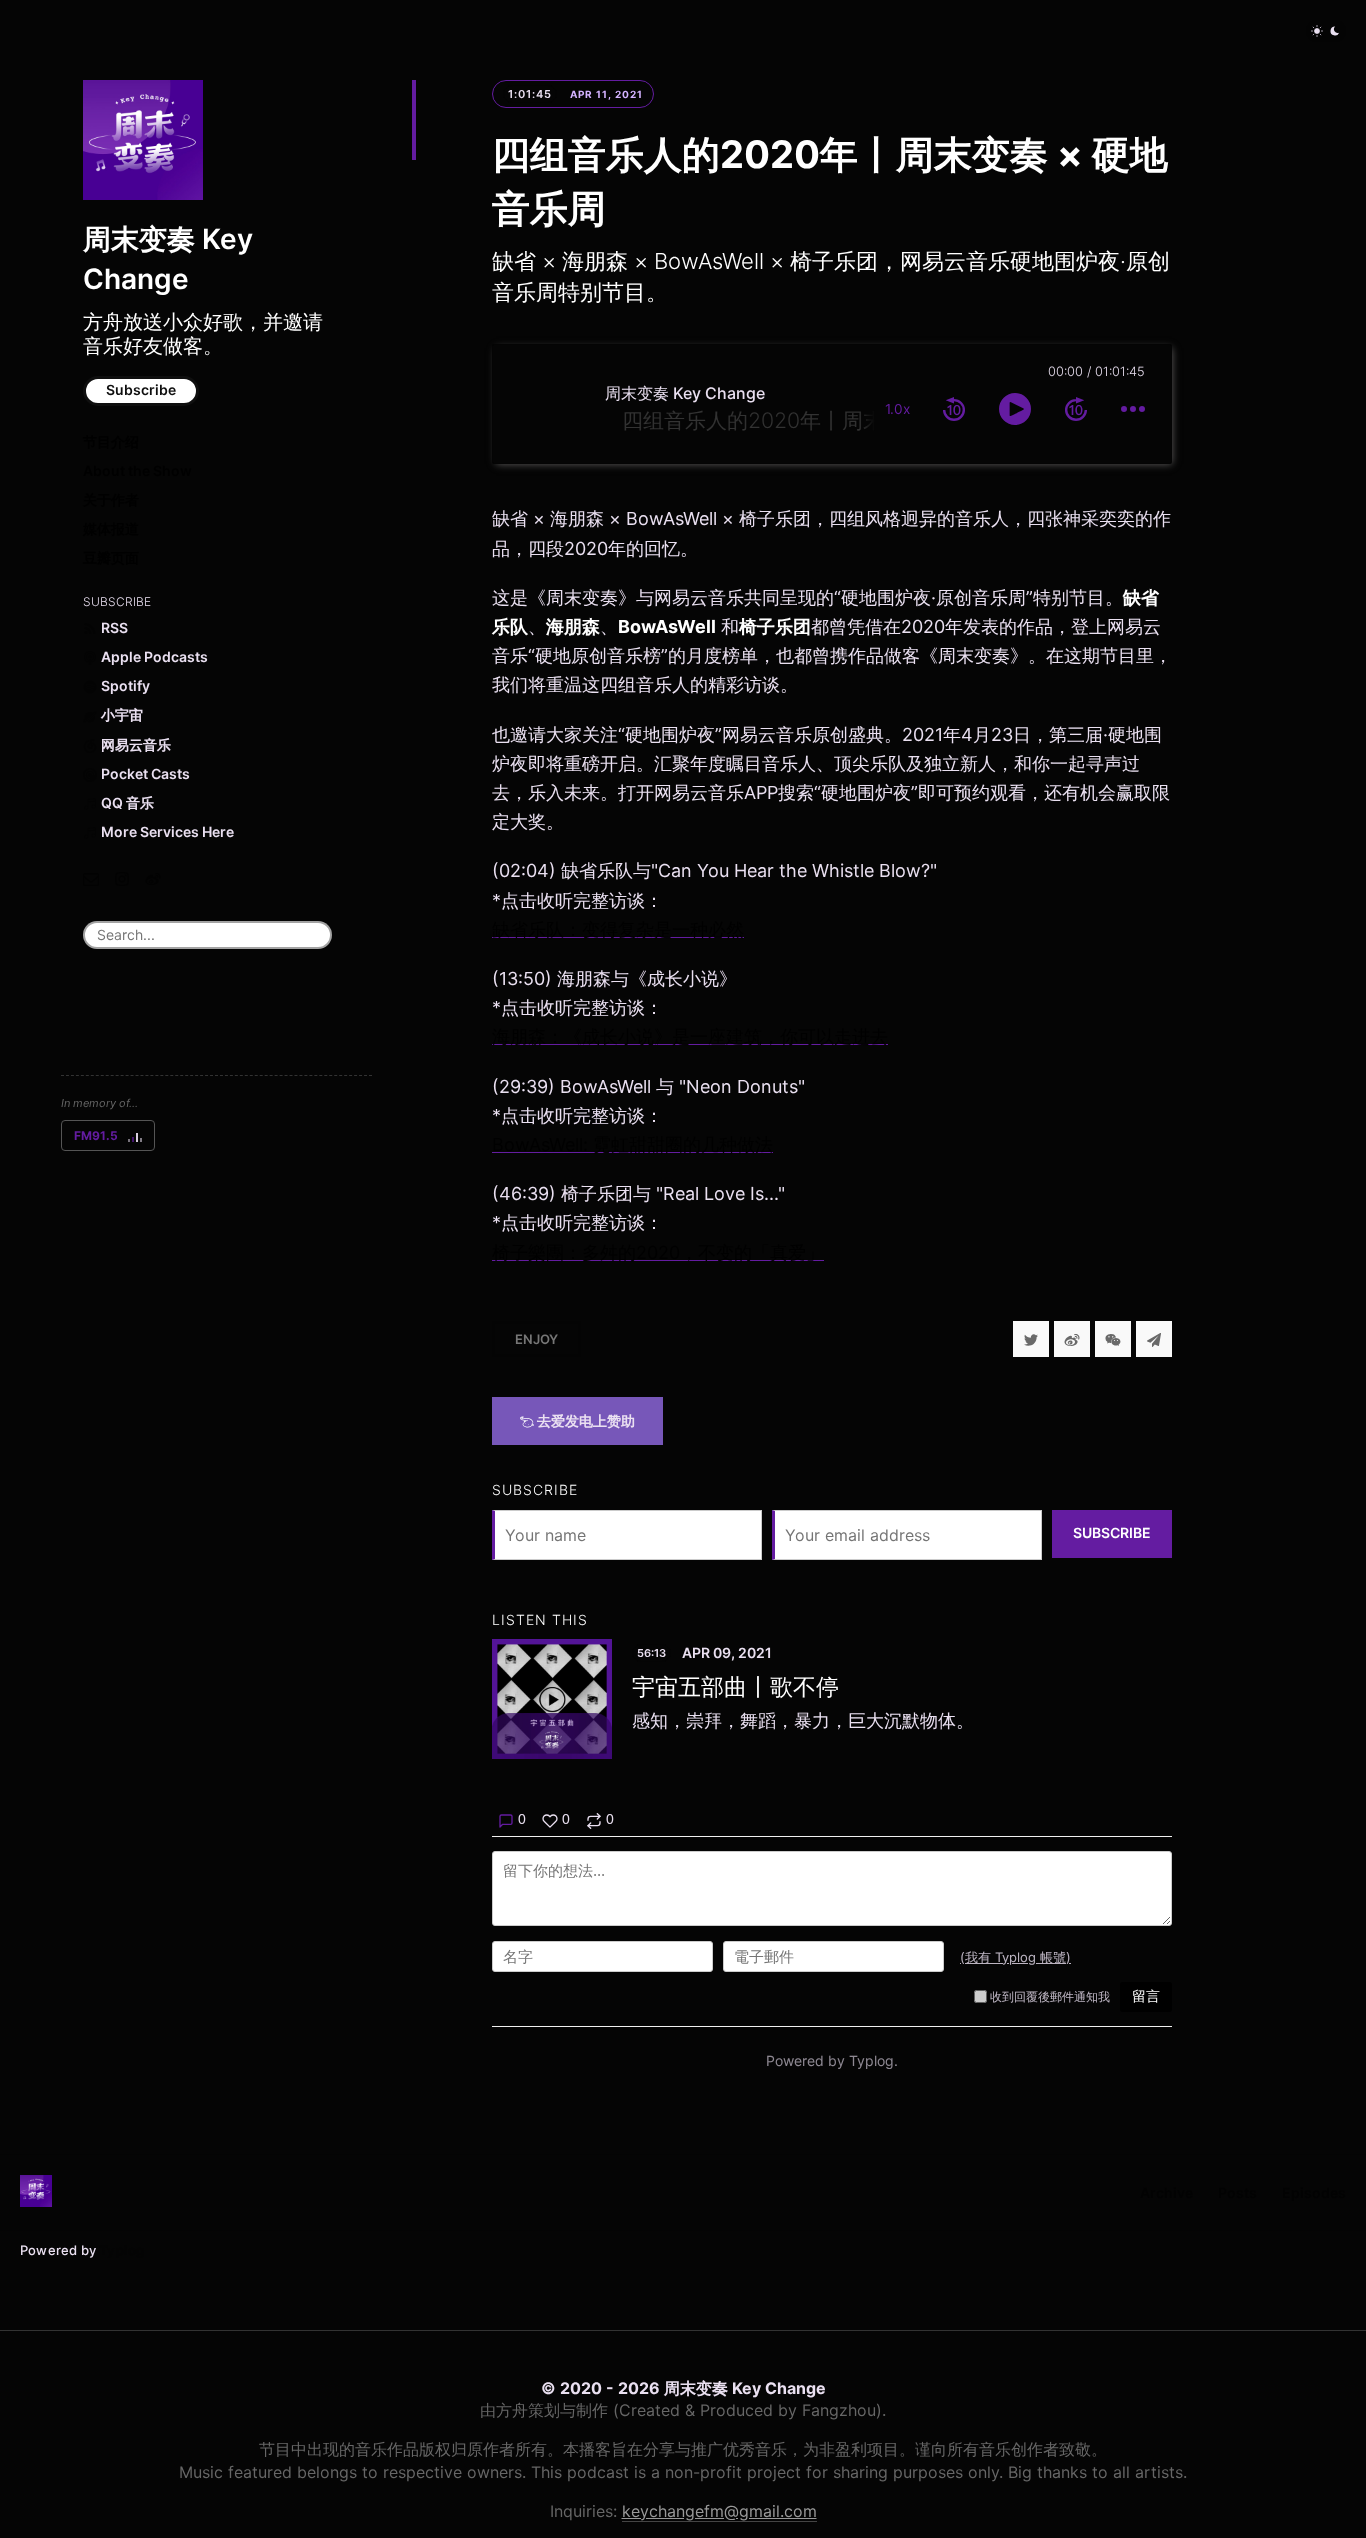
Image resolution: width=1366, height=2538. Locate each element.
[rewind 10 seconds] (954, 409)
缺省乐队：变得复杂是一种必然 (618, 929)
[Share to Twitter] (1031, 1339)
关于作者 (111, 499)
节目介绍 (111, 441)
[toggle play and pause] (1015, 409)
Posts (1237, 2192)
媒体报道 (111, 528)
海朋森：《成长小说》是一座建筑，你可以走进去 (690, 1036)
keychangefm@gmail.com (719, 2511)
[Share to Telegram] (1154, 1339)
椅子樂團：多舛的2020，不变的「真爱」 (658, 1252)
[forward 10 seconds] (1076, 409)
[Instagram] (122, 878)
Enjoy (536, 1339)
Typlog (121, 2250)
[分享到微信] (1113, 1339)
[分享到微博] (1072, 1339)
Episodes (1314, 2192)
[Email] (91, 878)
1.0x (897, 409)
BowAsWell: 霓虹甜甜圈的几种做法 (632, 1144)
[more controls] (1133, 409)
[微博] (153, 878)
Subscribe (141, 389)
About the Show (137, 470)
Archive (1166, 2192)
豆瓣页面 (111, 557)
